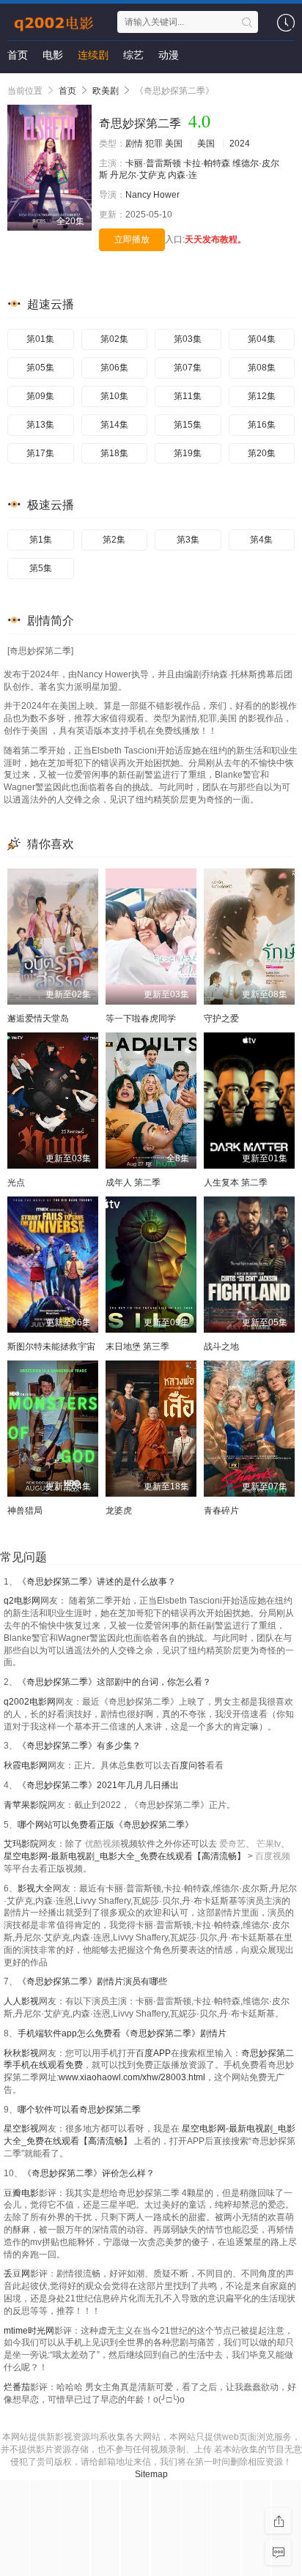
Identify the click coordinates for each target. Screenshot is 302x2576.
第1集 (41, 540)
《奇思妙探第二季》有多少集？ (79, 1746)
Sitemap (151, 2474)
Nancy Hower (152, 195)
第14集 (114, 425)
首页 (18, 55)
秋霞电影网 (26, 1765)
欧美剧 (106, 91)
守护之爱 (221, 1019)
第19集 (188, 453)
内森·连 (183, 175)
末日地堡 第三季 (137, 1347)
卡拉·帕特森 (207, 163)
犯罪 (154, 144)
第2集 (114, 540)
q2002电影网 (30, 1702)
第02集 (114, 339)
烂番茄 (17, 2387)
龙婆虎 (119, 1511)
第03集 (188, 339)
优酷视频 (103, 1844)
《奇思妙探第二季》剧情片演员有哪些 (92, 1981)
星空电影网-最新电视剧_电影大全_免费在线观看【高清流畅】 (126, 1856)
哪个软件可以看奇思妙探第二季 (79, 2110)
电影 (53, 55)
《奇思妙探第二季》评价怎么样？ (89, 2173)
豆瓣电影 (21, 2193)
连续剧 (93, 55)
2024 (240, 144)
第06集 (114, 368)
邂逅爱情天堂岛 (38, 1019)
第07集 (188, 368)
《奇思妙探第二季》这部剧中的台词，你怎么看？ (114, 1682)
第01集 (40, 339)
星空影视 (21, 2129)
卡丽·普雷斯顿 (153, 163)
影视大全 (35, 1888)
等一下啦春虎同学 (141, 1019)
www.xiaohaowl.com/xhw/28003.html (132, 2077)
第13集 (40, 425)
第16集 (262, 425)
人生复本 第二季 (236, 1183)
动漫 (169, 55)
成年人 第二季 (133, 1183)
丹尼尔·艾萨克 (138, 175)
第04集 (262, 339)
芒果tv (269, 1844)
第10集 (114, 396)
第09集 (40, 396)
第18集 (114, 453)
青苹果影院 (26, 1805)
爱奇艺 (232, 1844)
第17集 (40, 453)
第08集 (262, 368)
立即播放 (132, 239)
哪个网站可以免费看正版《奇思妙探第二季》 (106, 1825)
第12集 (262, 396)
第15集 (188, 425)
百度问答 (188, 1765)
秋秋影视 (21, 2053)
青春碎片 (221, 1511)
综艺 (133, 55)
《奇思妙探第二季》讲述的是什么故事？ (97, 1582)
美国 (174, 144)
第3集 (188, 540)
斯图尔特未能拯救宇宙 (51, 1347)
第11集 (188, 396)
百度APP (153, 2053)
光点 (16, 1183)
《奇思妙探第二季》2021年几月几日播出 (98, 1785)
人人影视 (21, 2001)
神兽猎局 (25, 1511)
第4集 (261, 540)
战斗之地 (221, 1347)
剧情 (134, 144)
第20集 (262, 453)
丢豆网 (17, 2274)
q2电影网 (22, 1601)
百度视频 (273, 1856)
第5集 (41, 568)
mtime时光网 (29, 2331)
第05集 (40, 368)
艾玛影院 (21, 1844)
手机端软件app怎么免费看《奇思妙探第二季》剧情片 (122, 2033)
